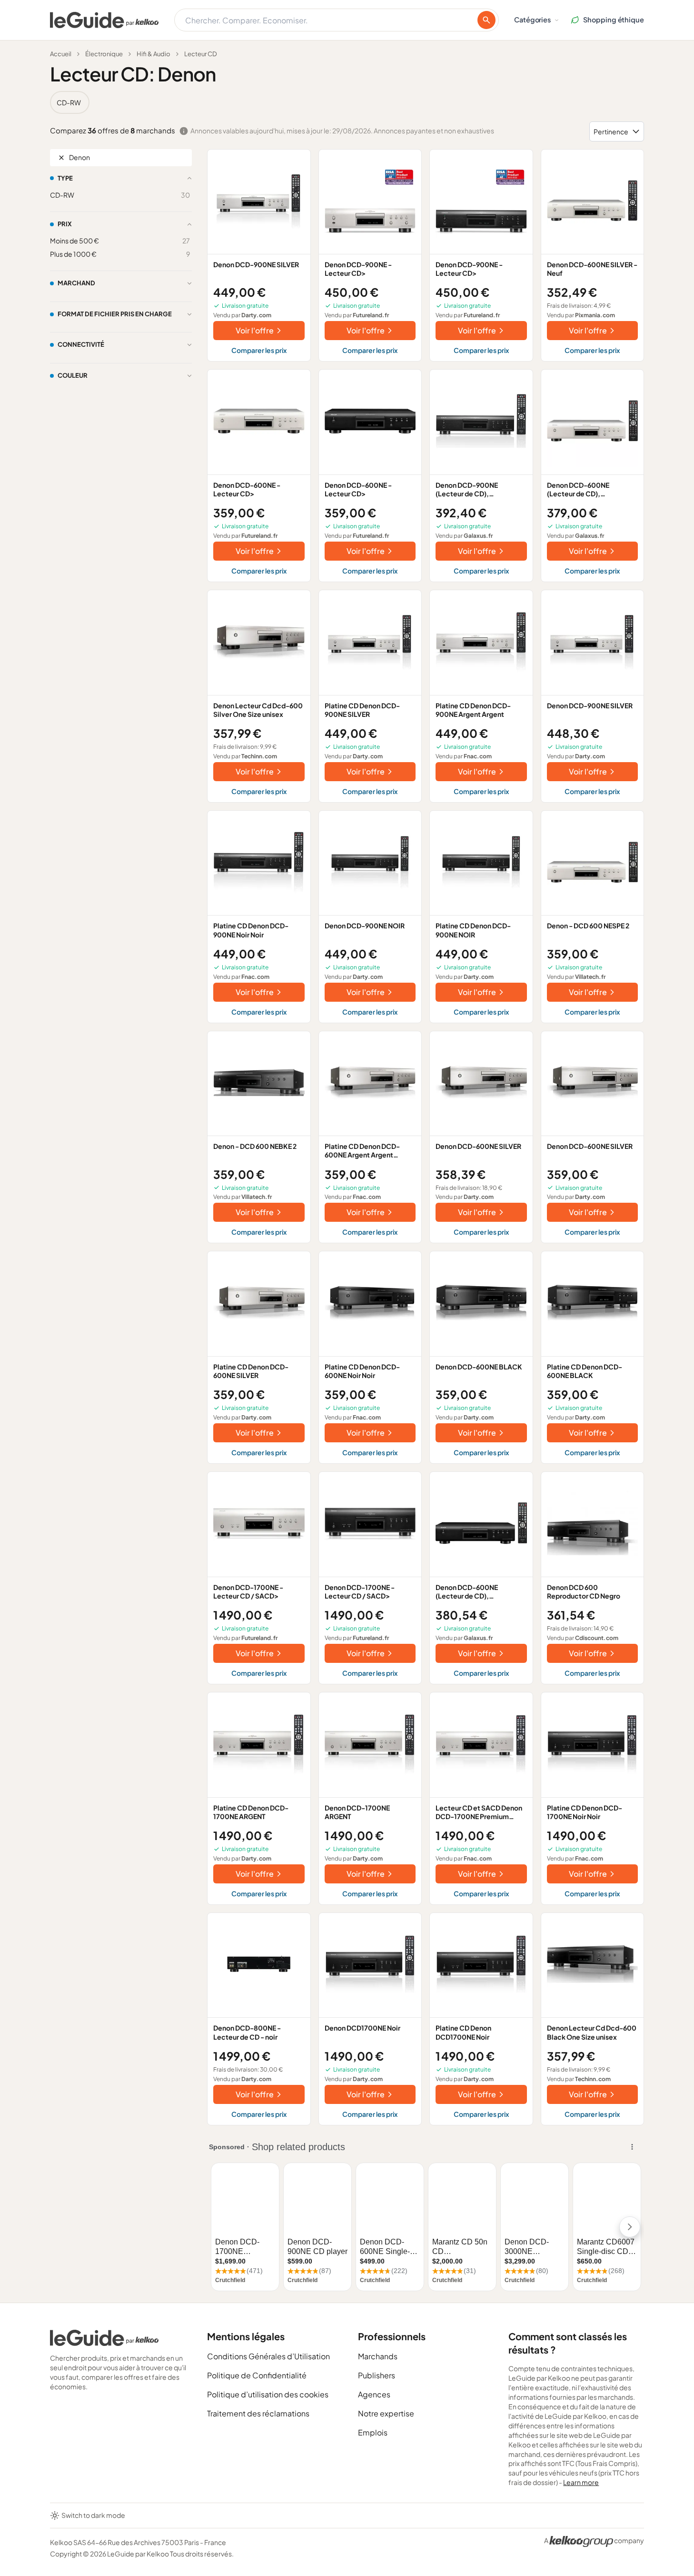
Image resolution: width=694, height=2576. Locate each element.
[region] (347, 102)
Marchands (378, 2356)
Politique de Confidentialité (257, 2375)
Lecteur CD (201, 54)
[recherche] (486, 20)
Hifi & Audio (154, 54)
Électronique (104, 54)
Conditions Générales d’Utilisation (268, 2356)
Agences (374, 2394)
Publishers (377, 2375)
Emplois (373, 2432)
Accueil (61, 54)
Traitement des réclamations (258, 2413)
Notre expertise (386, 2413)
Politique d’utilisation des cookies (268, 2394)
